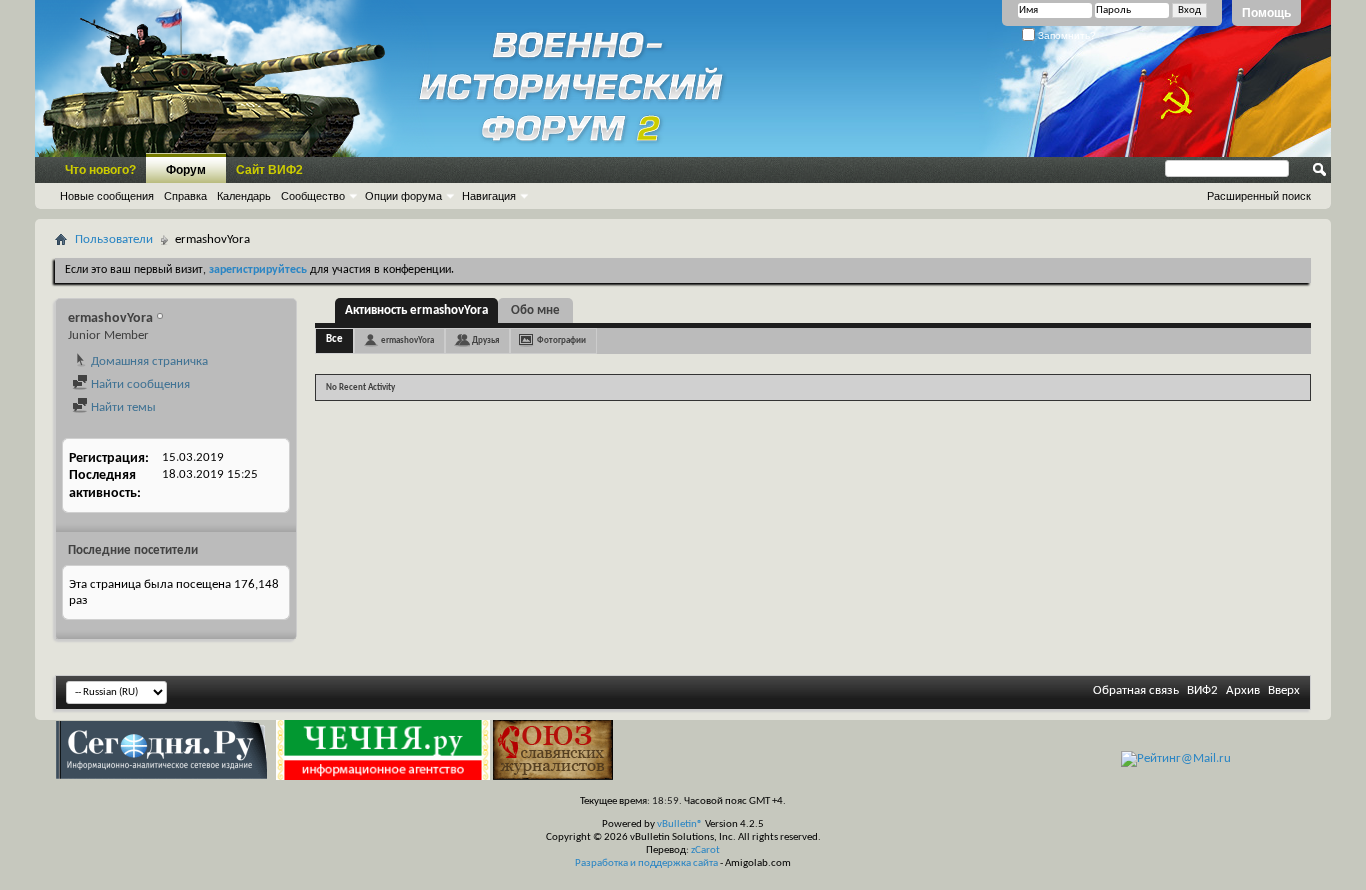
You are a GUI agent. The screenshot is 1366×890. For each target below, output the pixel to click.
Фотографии (561, 340)
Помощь (1266, 13)
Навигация (489, 196)
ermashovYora (407, 340)
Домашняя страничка (148, 361)
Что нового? (100, 170)
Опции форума (403, 196)
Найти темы (122, 407)
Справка (185, 196)
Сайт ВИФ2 (269, 170)
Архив (1243, 690)
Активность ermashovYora (416, 310)
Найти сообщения (139, 384)
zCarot (705, 850)
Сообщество (313, 196)
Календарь (244, 196)
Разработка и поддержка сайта (646, 863)
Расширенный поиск (1259, 196)
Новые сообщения (107, 196)
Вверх (1284, 690)
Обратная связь (1136, 690)
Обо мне (535, 310)
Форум (186, 170)
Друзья (485, 340)
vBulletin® (680, 824)
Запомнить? (1065, 35)
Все (334, 339)
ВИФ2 (1202, 690)
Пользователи (114, 239)
